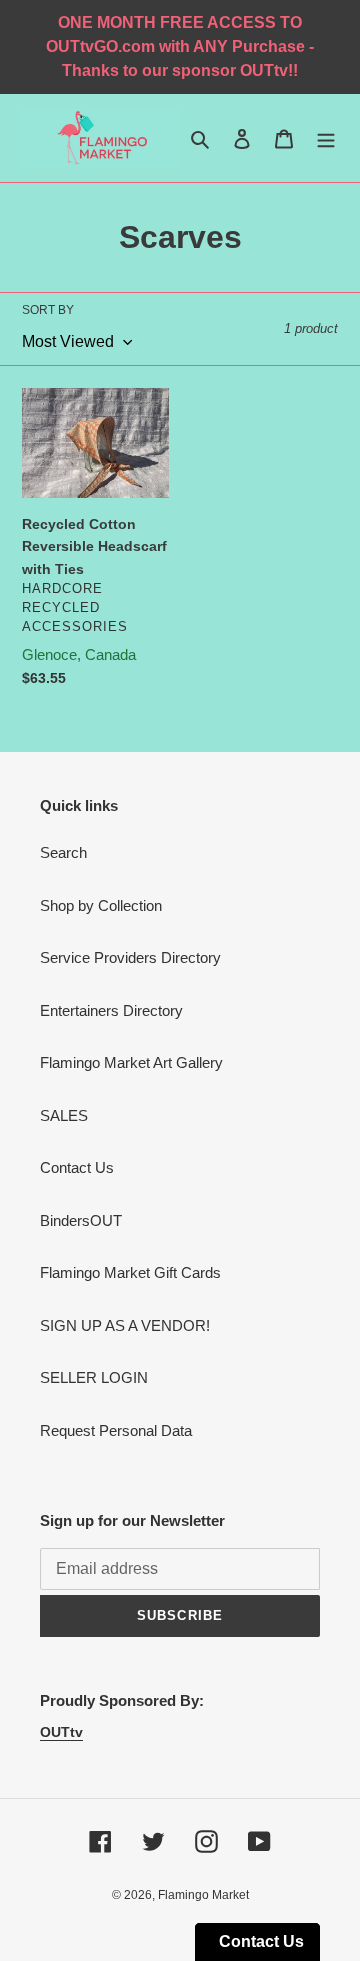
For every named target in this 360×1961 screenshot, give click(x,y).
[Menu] (326, 138)
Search (63, 852)
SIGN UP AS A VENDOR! (125, 1325)
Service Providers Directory (130, 957)
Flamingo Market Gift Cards (130, 1272)
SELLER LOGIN (94, 1377)
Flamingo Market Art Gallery (131, 1062)
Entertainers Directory (111, 1010)
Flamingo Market (203, 1895)
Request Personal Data (116, 1430)
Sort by (48, 310)
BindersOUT (81, 1220)
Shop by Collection (101, 905)
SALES (64, 1115)
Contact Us (77, 1167)
